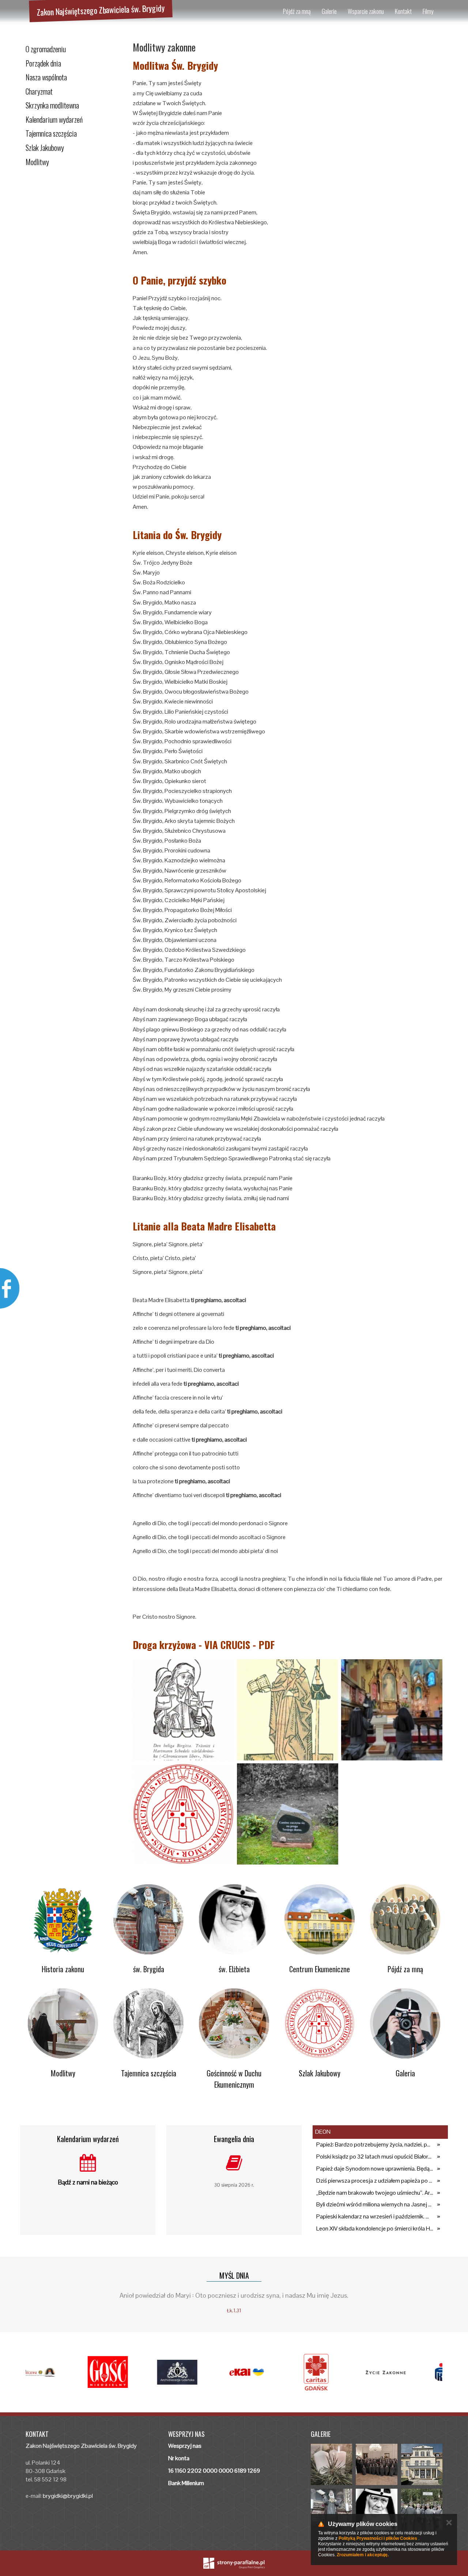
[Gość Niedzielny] (130, 2372)
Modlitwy (37, 162)
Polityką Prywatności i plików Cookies (378, 2538)
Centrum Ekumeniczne (320, 1969)
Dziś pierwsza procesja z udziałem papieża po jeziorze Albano (375, 2181)
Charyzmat (39, 91)
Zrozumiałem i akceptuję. (363, 2555)
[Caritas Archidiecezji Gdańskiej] (338, 2372)
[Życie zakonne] (408, 2372)
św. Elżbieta (234, 1969)
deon (323, 2132)
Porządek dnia (43, 63)
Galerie (329, 11)
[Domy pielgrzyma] (60, 2372)
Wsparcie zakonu (366, 11)
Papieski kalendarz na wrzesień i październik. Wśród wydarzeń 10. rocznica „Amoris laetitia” (375, 2216)
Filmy (428, 11)
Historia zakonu (63, 1969)
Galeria (405, 2073)
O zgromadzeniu (46, 49)
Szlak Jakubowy (45, 148)
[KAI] (269, 2372)
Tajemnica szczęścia (51, 133)
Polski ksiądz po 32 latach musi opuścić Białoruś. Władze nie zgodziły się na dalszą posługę (375, 2157)
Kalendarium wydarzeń (54, 119)
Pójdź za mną (297, 11)
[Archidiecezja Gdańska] (199, 2372)
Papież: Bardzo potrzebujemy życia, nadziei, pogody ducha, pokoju (375, 2144)
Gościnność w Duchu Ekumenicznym (234, 2079)
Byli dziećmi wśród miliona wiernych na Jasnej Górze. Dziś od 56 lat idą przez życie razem (375, 2204)
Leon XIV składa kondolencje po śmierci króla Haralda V (375, 2228)
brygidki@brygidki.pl (68, 2496)
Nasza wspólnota (46, 77)
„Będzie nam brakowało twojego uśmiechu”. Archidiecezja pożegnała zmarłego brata (375, 2193)
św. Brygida (149, 1969)
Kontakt (403, 11)
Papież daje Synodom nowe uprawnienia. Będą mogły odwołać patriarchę (375, 2169)
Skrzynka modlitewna (52, 105)
